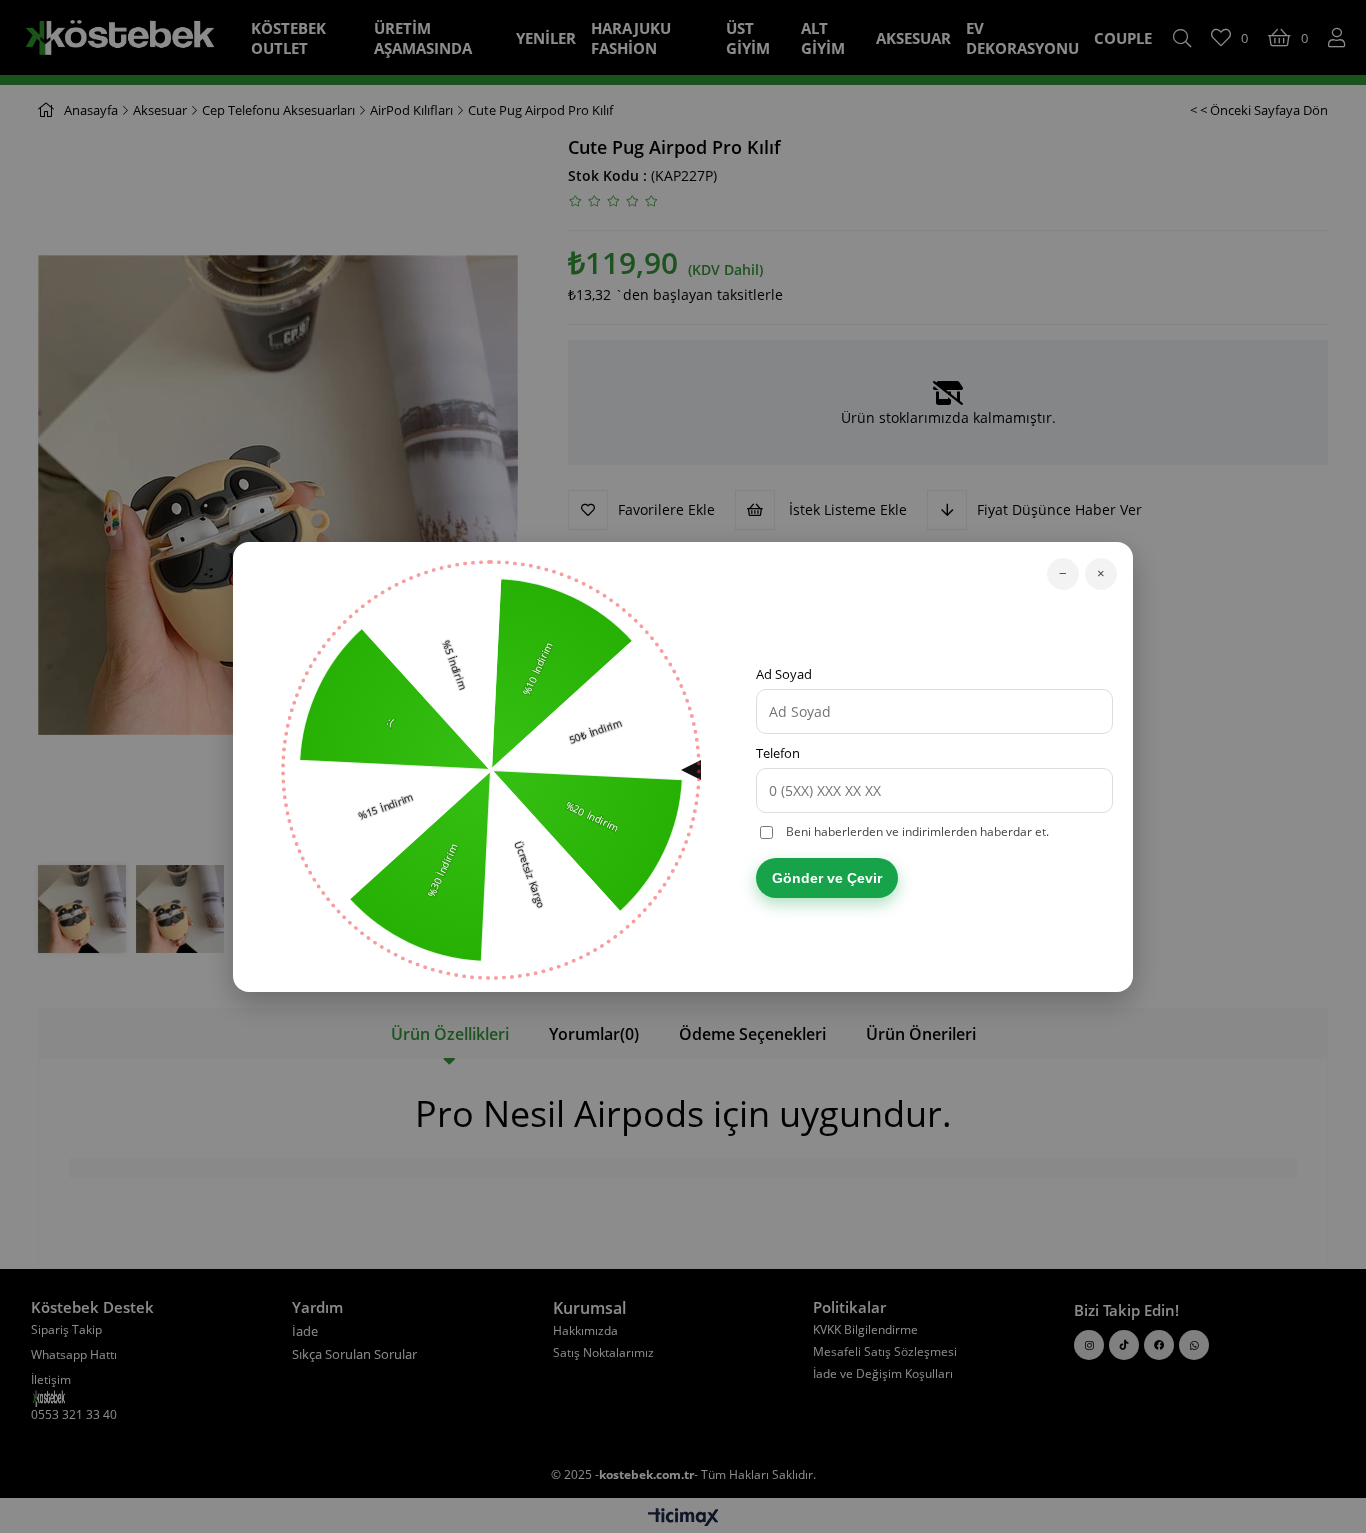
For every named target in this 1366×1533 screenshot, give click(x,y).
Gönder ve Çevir (827, 878)
